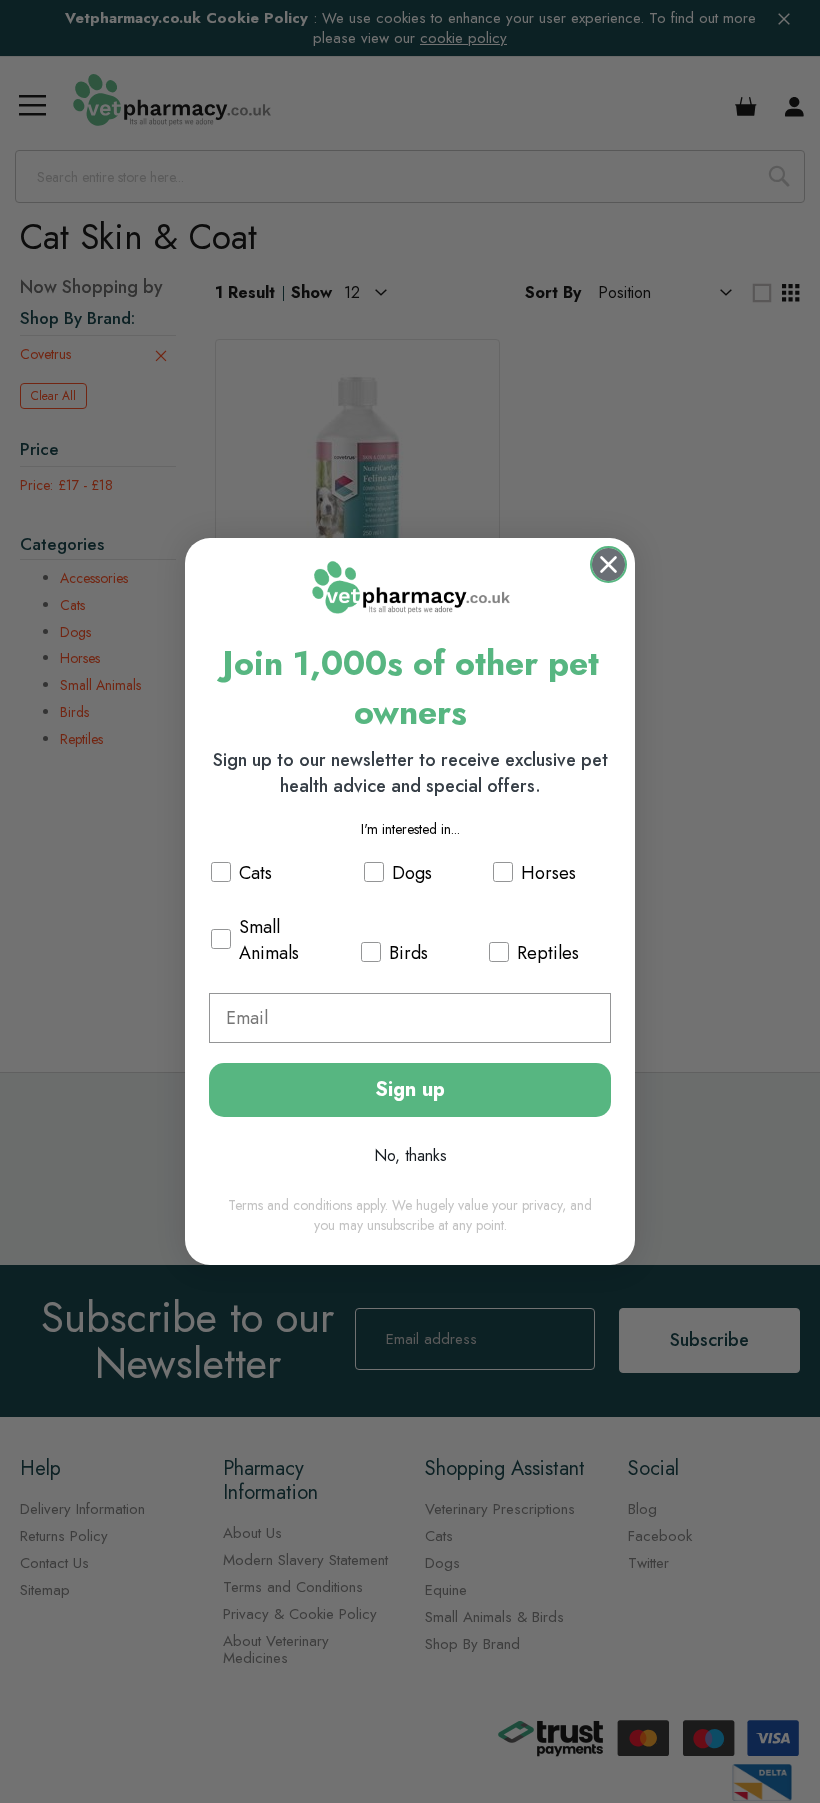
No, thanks (410, 1155)
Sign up (410, 1089)
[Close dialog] (608, 564)
